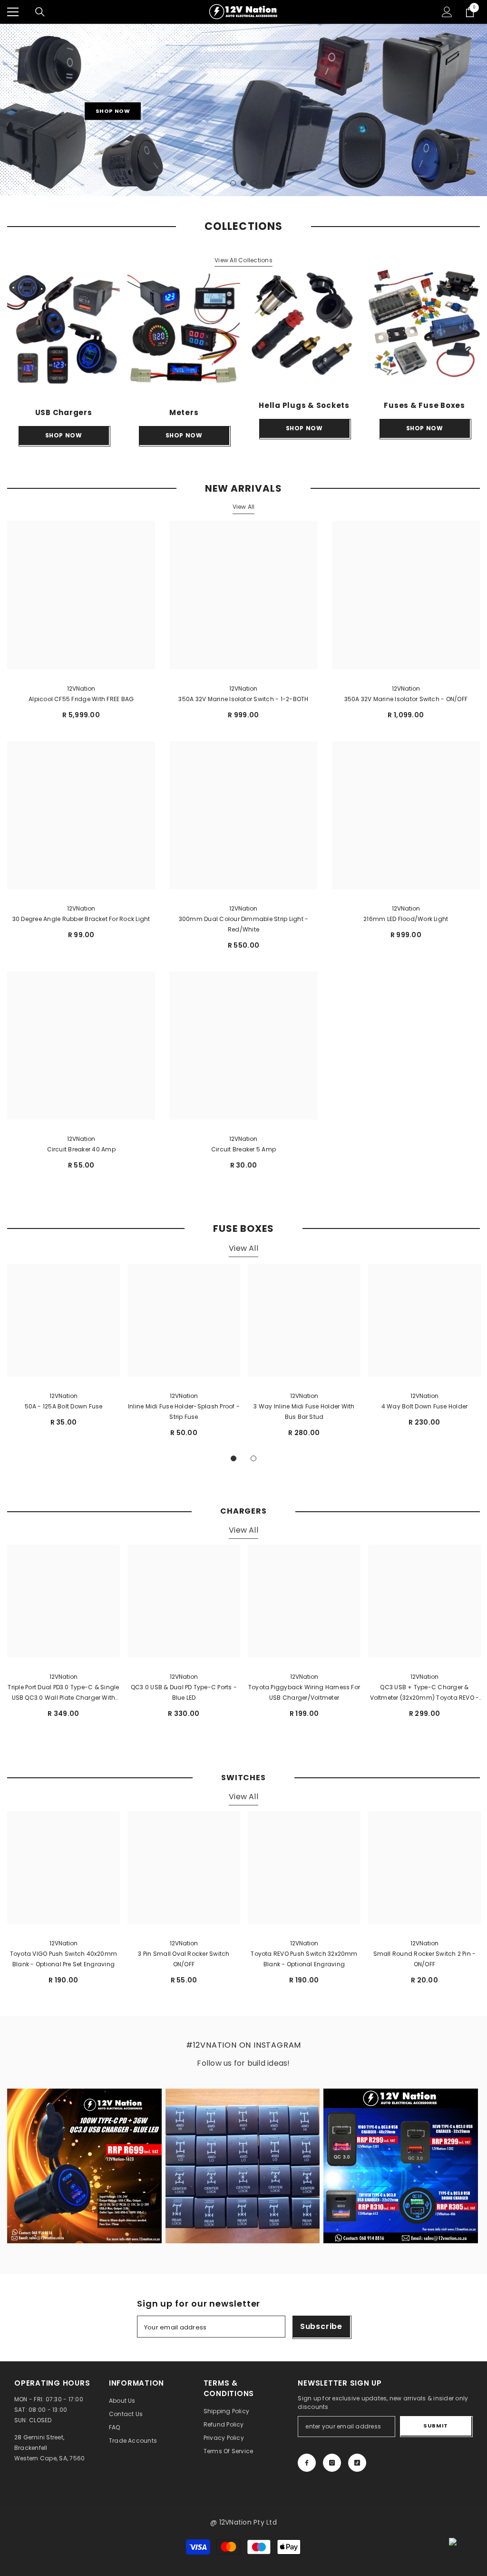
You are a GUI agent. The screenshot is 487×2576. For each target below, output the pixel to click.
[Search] (40, 12)
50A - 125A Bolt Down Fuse (64, 1406)
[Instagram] (332, 2463)
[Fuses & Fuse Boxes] (424, 323)
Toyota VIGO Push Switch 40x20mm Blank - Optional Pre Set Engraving (63, 1959)
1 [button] (233, 183)
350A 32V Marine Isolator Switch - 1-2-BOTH (243, 699)
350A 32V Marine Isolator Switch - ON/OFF (406, 699)
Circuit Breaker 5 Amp (243, 1149)
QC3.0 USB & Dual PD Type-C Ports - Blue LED (184, 1692)
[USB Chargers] (63, 330)
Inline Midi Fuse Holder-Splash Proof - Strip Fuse (184, 1412)
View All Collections (243, 260)
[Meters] (184, 330)
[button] (8, 110)
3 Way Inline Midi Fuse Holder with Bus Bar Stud (304, 1412)
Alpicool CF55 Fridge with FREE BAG (81, 699)
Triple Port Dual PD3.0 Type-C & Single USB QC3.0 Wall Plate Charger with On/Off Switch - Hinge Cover (63, 1693)
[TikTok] (357, 2463)
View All (244, 507)
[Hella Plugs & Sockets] (304, 323)
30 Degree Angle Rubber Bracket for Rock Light (81, 919)
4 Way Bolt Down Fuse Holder (424, 1406)
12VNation (81, 689)
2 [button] (243, 183)
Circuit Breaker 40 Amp (81, 1149)
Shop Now (113, 111)
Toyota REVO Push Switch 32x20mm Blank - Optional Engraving (304, 1959)
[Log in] (447, 12)
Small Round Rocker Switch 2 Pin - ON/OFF (425, 1959)
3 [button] (254, 183)
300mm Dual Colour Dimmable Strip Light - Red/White (244, 924)
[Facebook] (307, 2463)
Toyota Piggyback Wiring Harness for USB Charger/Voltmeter (304, 1692)
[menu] (13, 12)
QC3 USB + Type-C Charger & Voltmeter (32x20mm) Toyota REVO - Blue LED (425, 1693)
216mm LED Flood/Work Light (406, 919)
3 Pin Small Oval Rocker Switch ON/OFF (184, 1959)
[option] (243, 110)
